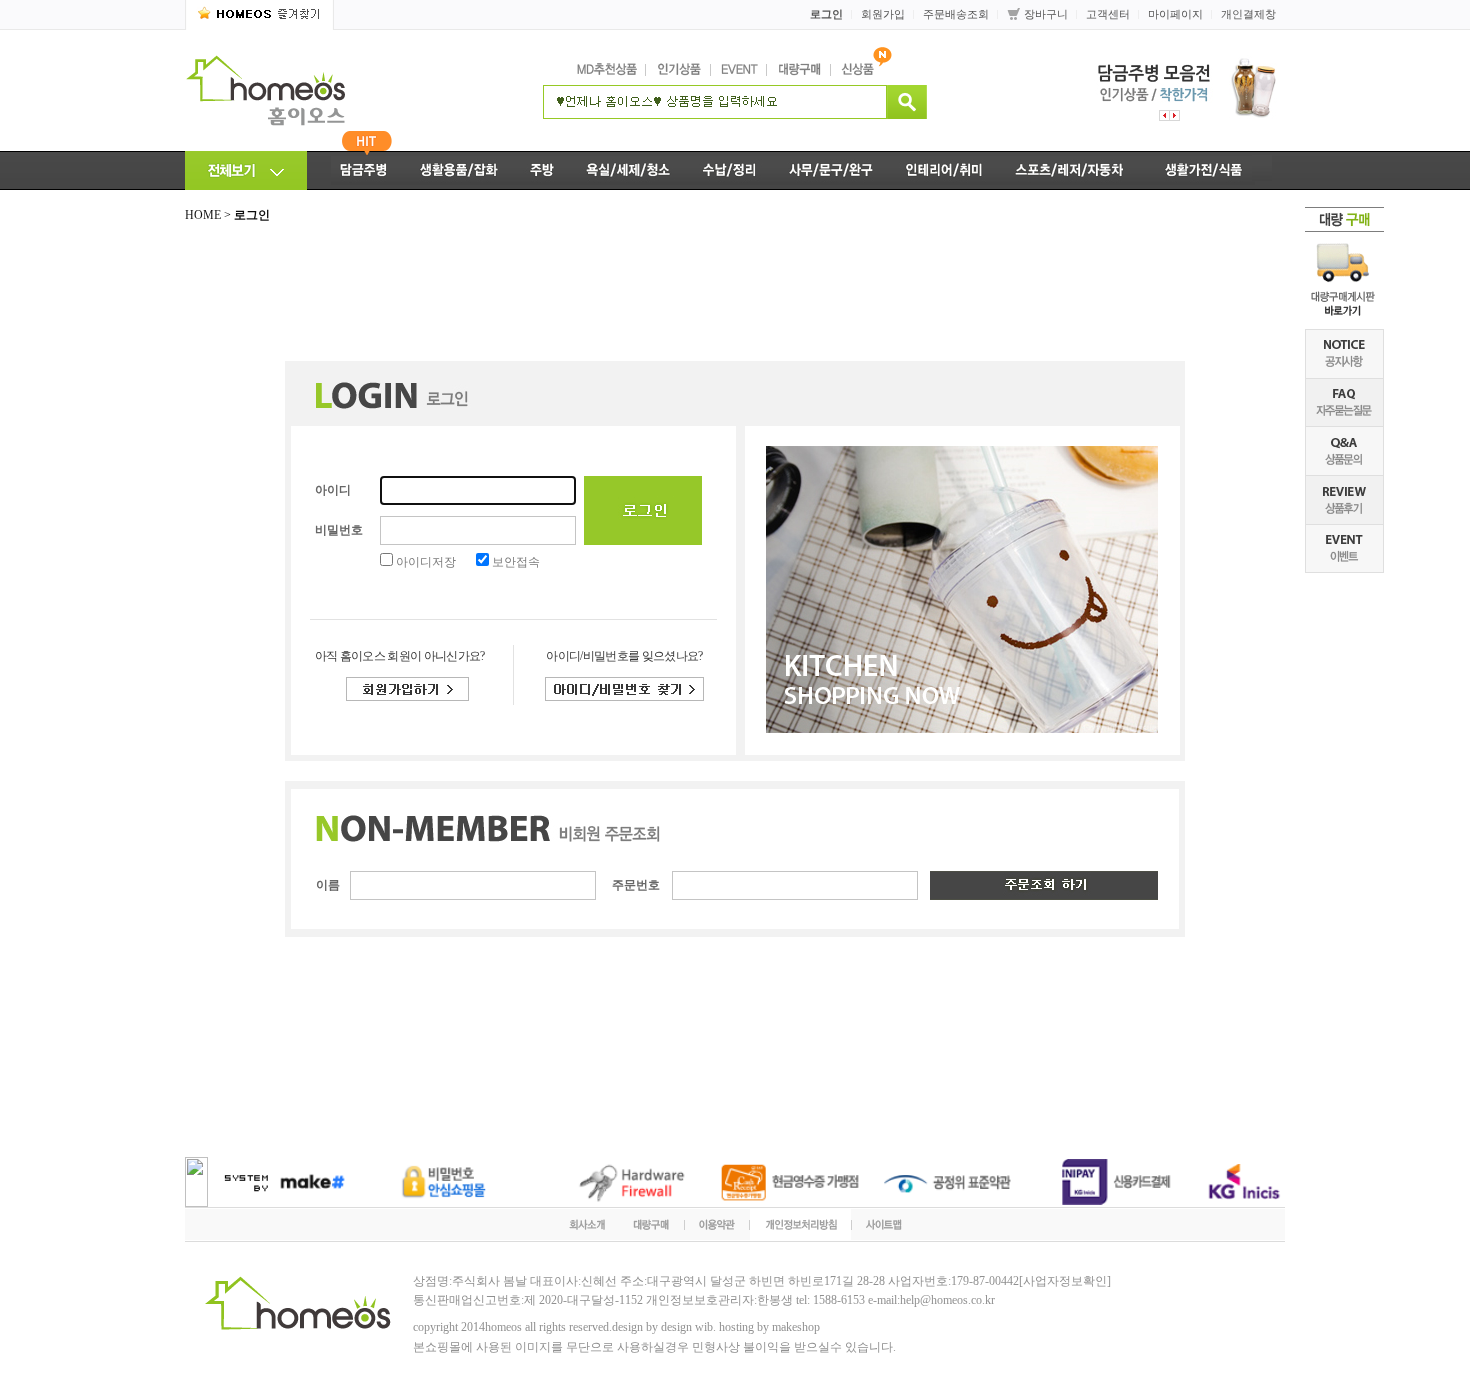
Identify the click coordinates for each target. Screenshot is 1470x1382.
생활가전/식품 (1213, 170)
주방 (541, 170)
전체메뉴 (246, 170)
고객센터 (1108, 14)
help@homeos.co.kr (947, 1300)
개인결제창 (1248, 14)
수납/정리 (729, 170)
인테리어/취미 (945, 170)
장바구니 (1046, 14)
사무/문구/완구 (831, 170)
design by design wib (662, 1327)
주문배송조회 (956, 14)
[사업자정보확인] (1065, 1281)
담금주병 (356, 170)
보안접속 (516, 562)
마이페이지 (1175, 14)
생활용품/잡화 (459, 170)
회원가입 (883, 14)
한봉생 (775, 1300)
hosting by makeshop (769, 1327)
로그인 (826, 14)
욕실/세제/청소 (628, 170)
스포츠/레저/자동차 (1070, 170)
